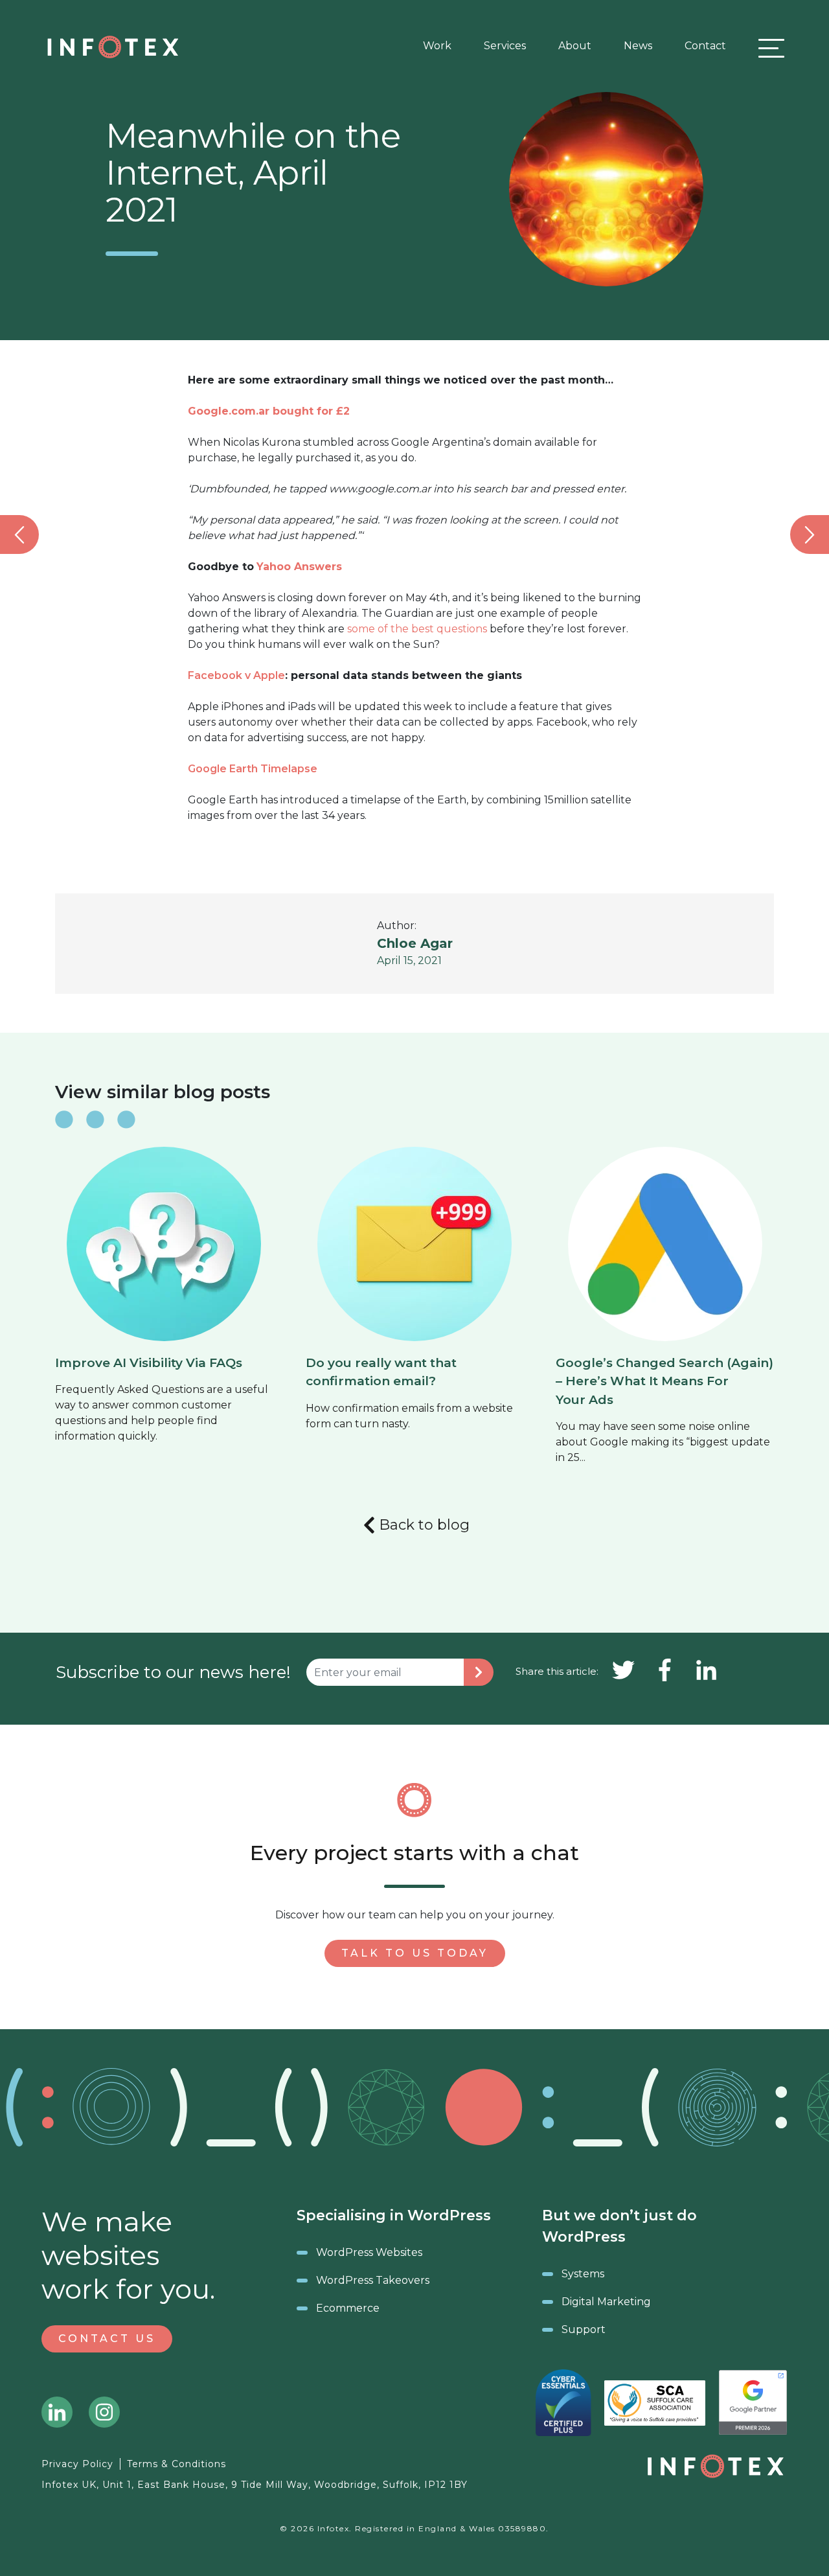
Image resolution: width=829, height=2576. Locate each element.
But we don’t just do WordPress (619, 2226)
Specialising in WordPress (394, 2215)
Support (584, 2329)
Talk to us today (415, 1953)
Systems (583, 2274)
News (638, 46)
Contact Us (107, 2339)
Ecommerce (348, 2308)
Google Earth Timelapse (253, 769)
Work (437, 46)
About (575, 46)
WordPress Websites (369, 2252)
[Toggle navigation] (768, 48)
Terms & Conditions (176, 2464)
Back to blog (424, 1525)
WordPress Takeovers (373, 2280)
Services (505, 46)
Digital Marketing (606, 2302)
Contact (705, 46)
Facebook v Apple (236, 675)
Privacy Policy (77, 2464)
